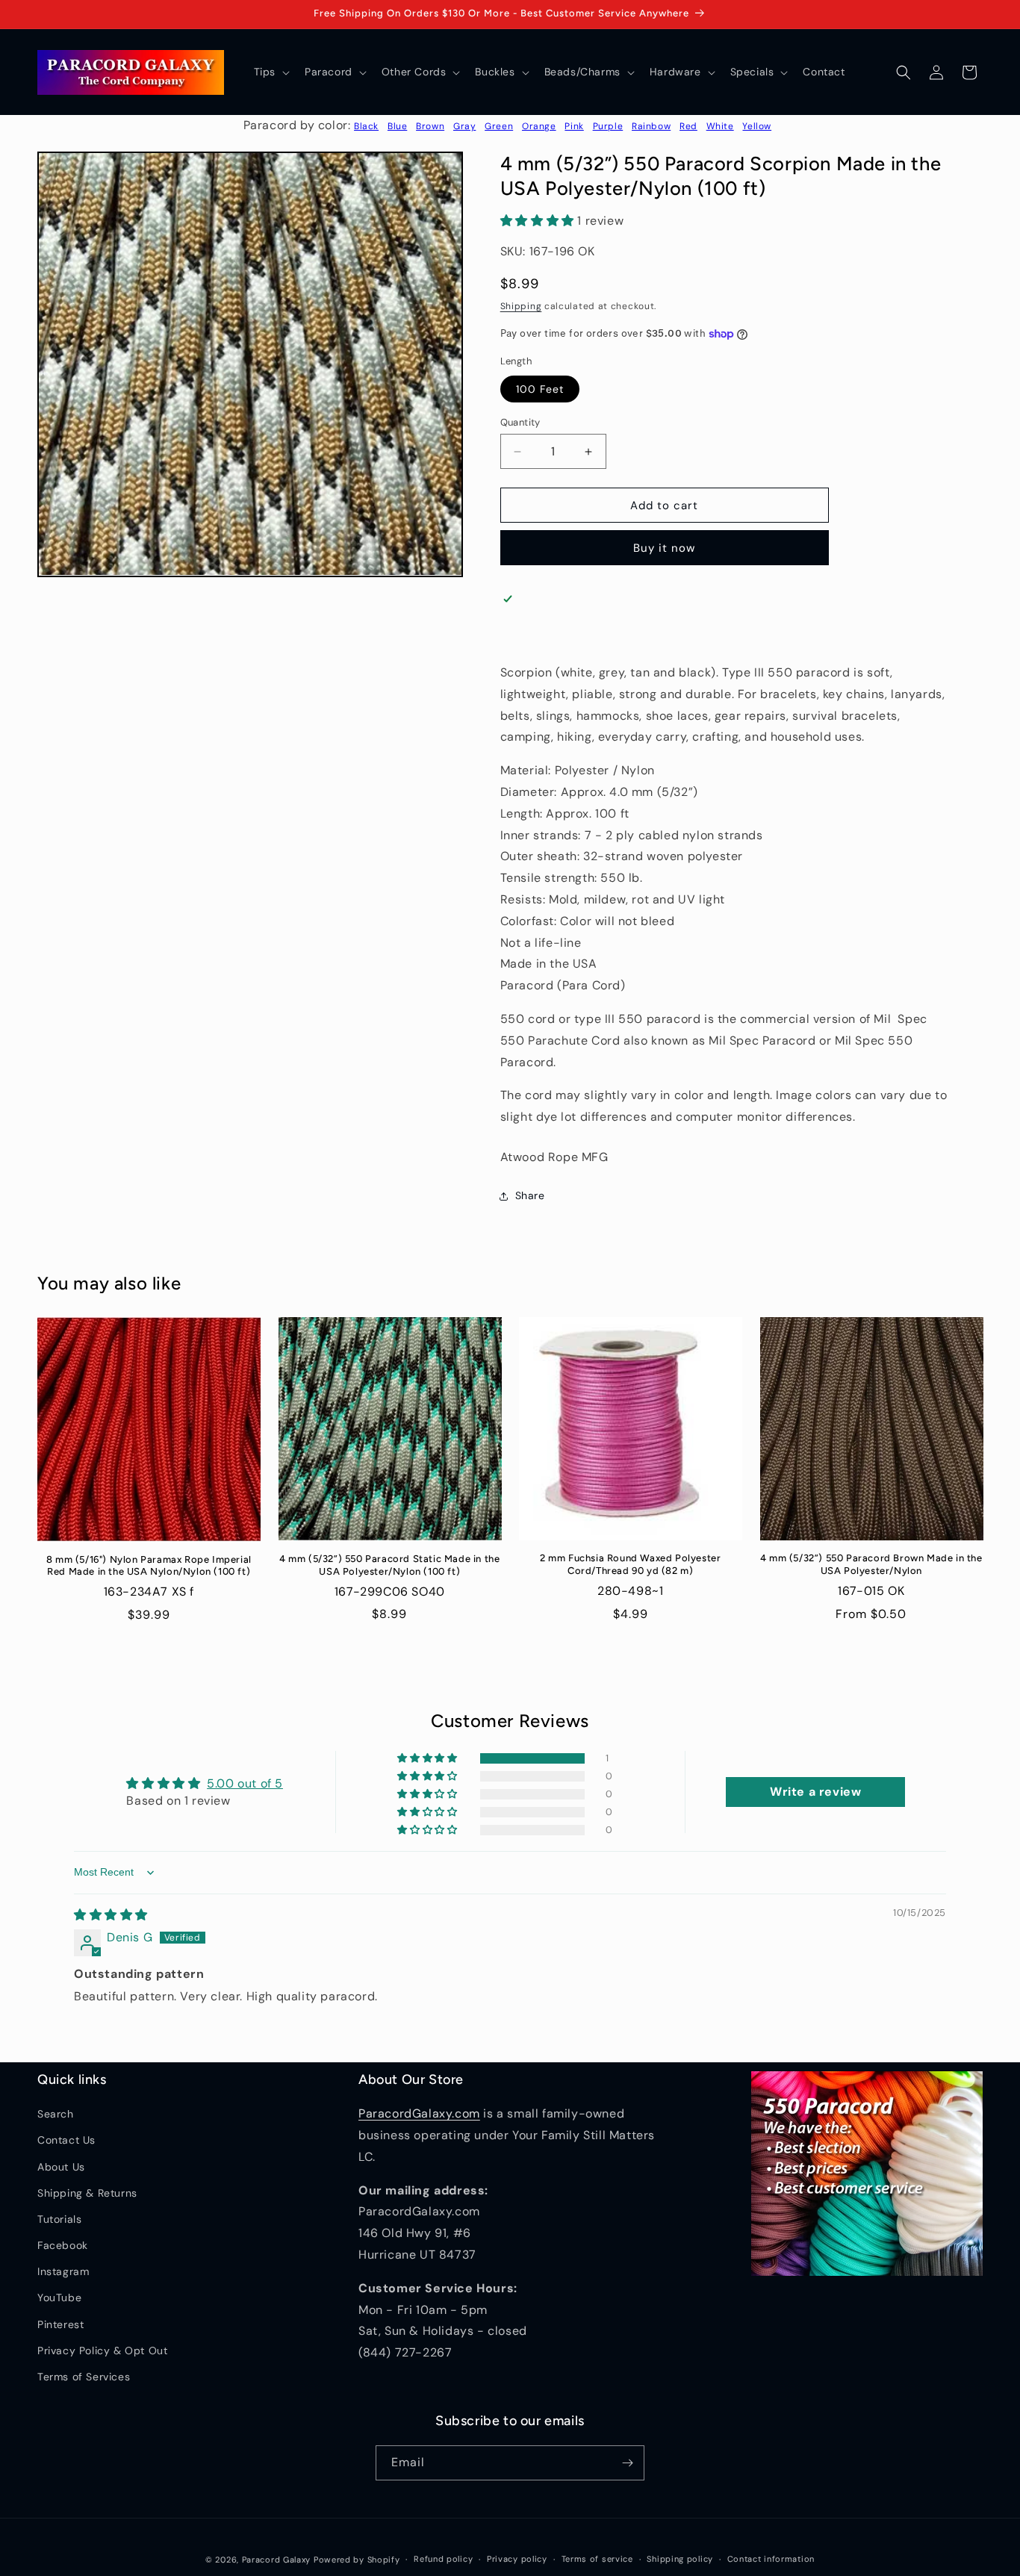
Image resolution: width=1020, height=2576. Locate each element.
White (720, 126)
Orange (539, 126)
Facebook (63, 2245)
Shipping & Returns (87, 2193)
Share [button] (530, 1195)
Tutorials (59, 2219)
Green (499, 126)
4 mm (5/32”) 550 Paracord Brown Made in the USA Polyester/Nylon (871, 1564)
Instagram (63, 2271)
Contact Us (66, 2140)
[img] (111, 1915)
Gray (464, 126)
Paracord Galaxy (277, 2560)
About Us (61, 2167)
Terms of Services (84, 2377)
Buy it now (664, 548)
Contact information (771, 2559)
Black (366, 126)
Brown (430, 126)
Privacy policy (517, 2559)
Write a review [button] (815, 1792)
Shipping (521, 306)
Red (688, 126)
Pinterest (60, 2324)
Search (56, 2114)
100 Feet (540, 389)
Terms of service (597, 2559)
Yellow (757, 126)
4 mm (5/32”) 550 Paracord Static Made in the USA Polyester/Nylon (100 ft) (389, 1565)
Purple (608, 126)
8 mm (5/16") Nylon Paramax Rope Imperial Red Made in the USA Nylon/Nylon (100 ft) (149, 1566)
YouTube (59, 2297)
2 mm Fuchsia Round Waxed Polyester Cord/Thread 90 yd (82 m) (630, 1564)
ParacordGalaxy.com (419, 2113)
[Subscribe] (627, 2463)
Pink (574, 126)
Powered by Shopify (357, 2560)
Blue (397, 126)
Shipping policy (680, 2559)
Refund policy (443, 2559)
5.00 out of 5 (245, 1783)
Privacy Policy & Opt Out (102, 2351)
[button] (270, 72)
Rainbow (651, 126)
